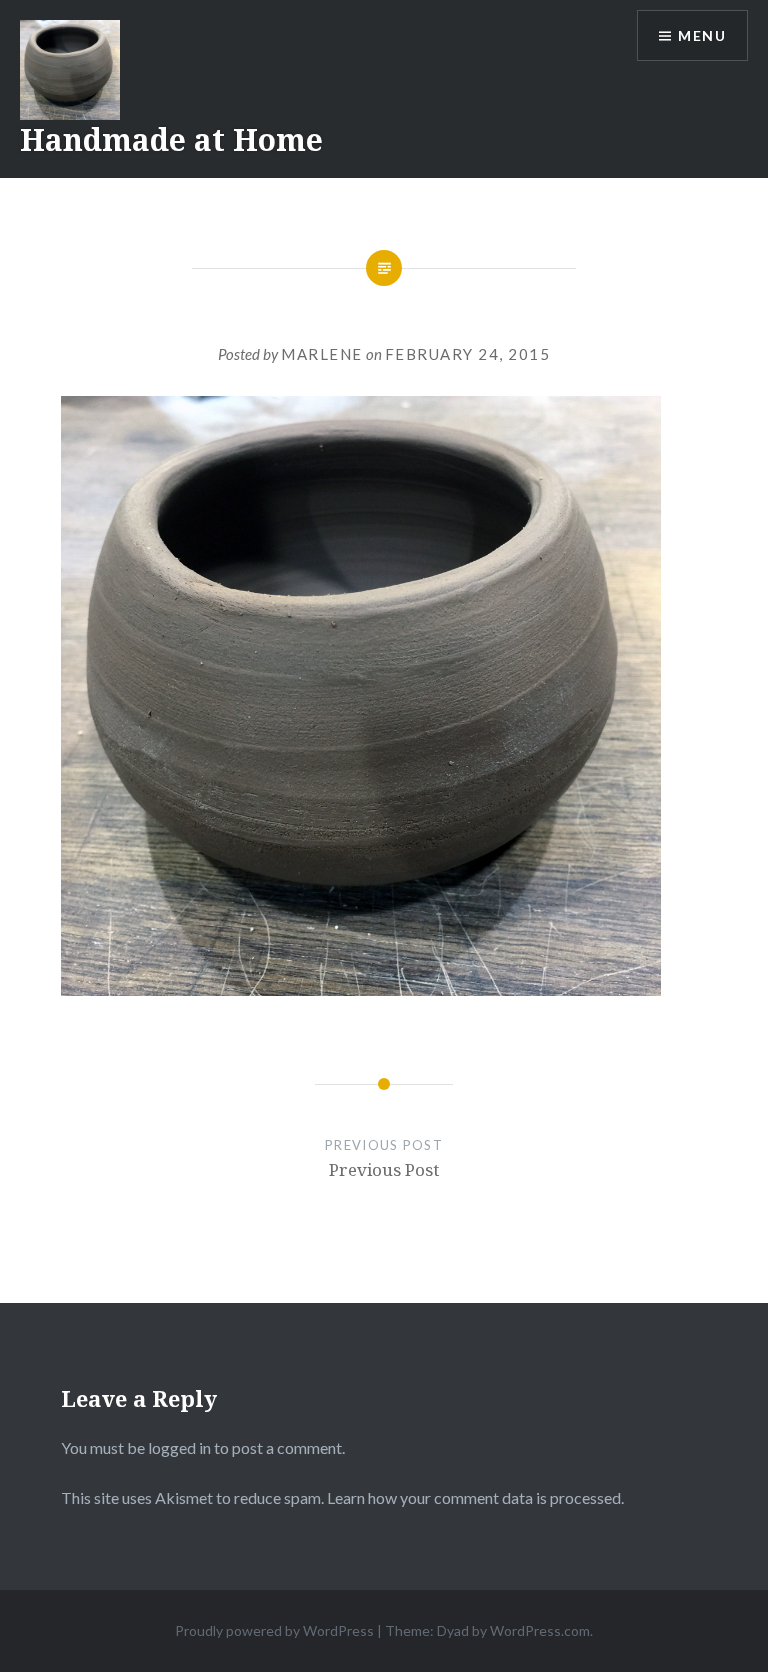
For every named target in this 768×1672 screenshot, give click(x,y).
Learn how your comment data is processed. (475, 1497)
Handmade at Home (171, 139)
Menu (702, 35)
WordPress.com (540, 1630)
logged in (179, 1447)
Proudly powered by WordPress (274, 1630)
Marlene (322, 354)
